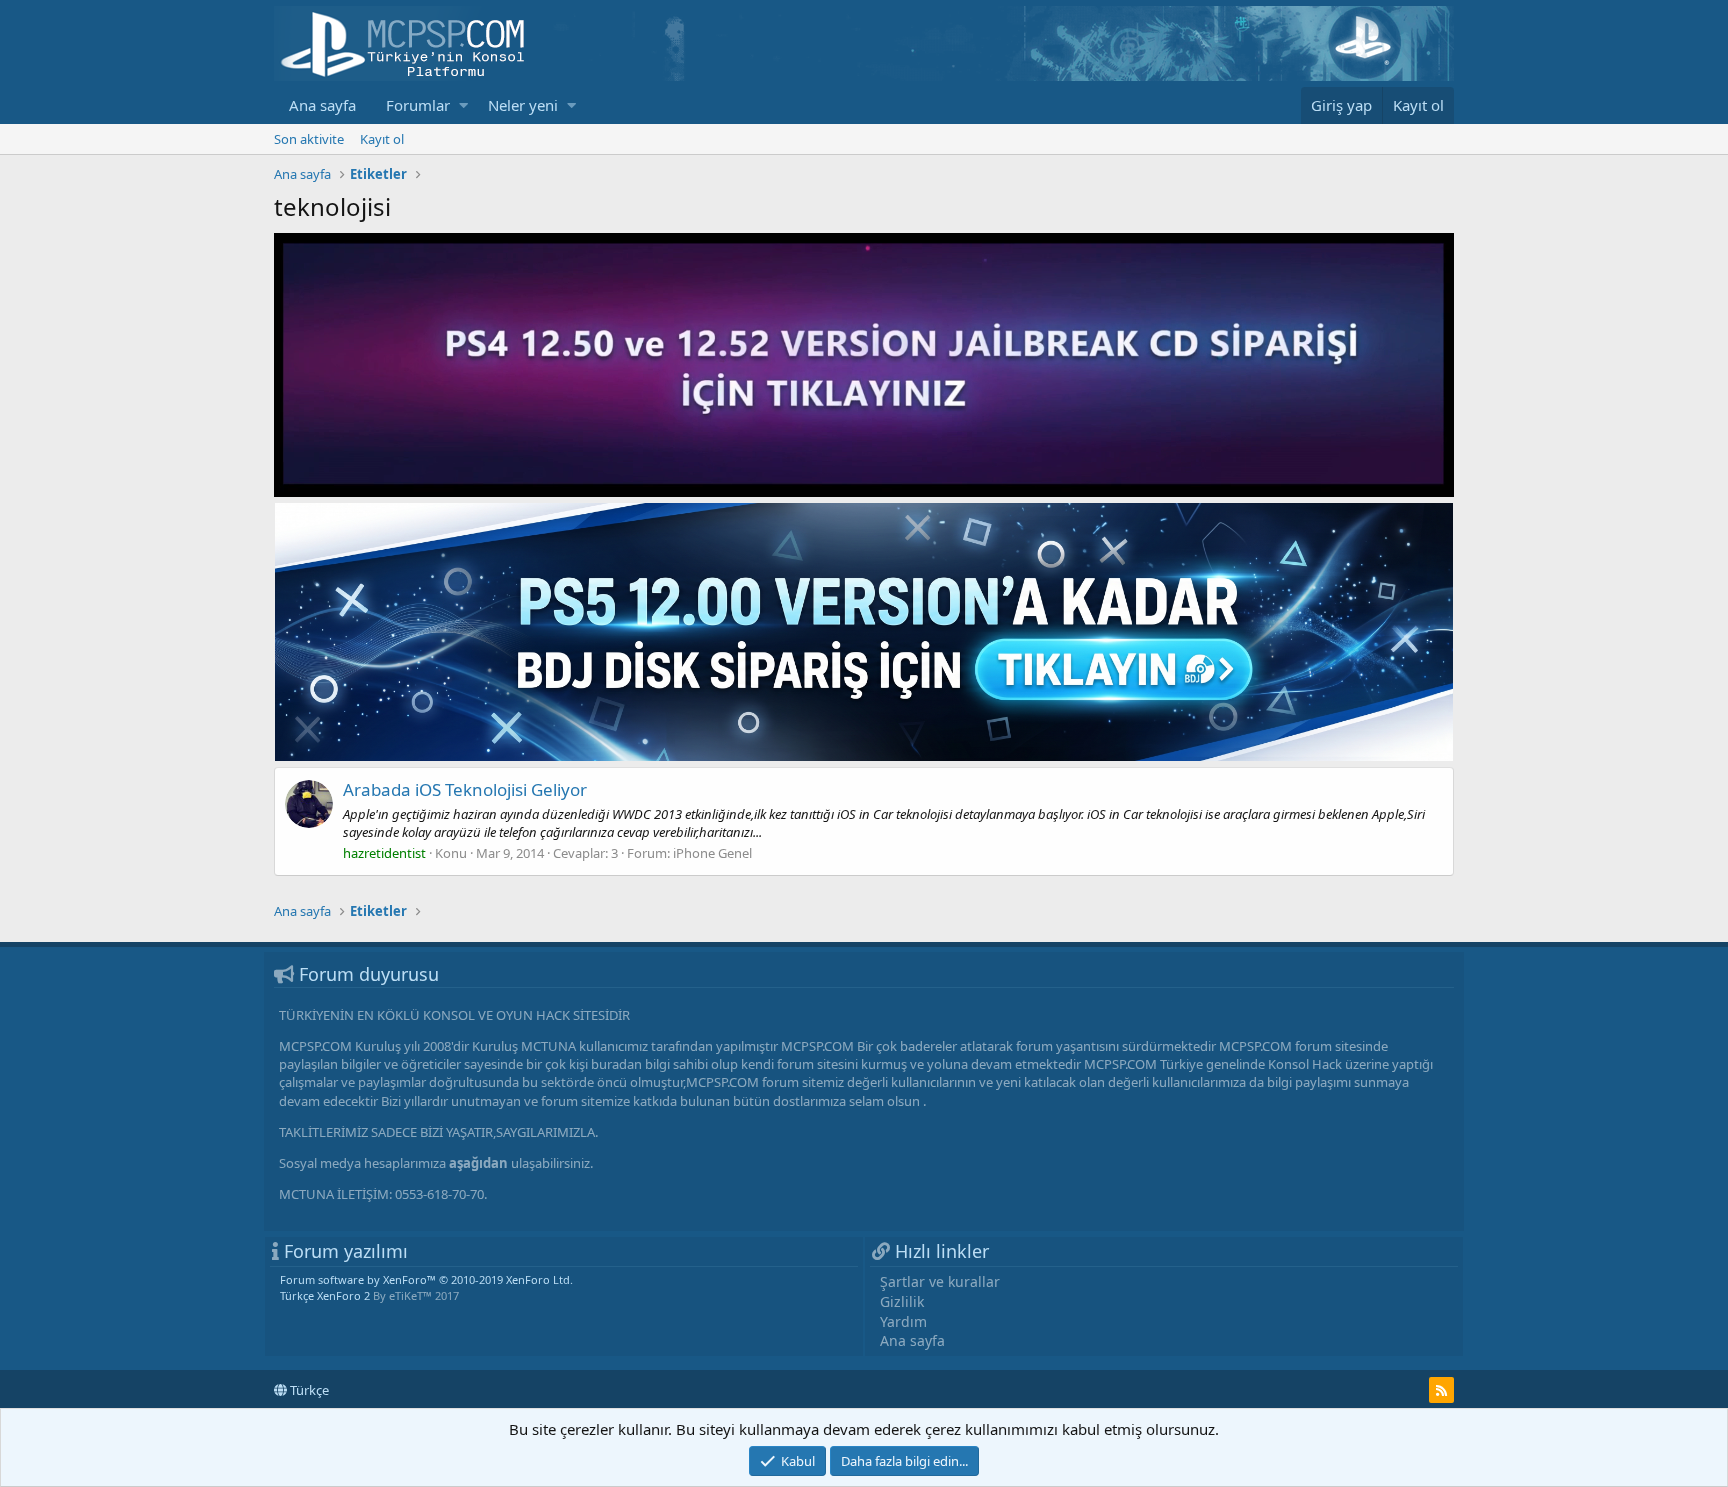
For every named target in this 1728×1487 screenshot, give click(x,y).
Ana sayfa (322, 105)
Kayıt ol (382, 139)
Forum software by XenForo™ (426, 1279)
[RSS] (1441, 1390)
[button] (463, 105)
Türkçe (308, 1390)
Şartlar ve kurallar (940, 1281)
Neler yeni (523, 105)
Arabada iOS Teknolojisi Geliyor (465, 789)
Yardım (903, 1321)
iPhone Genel (712, 853)
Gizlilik (902, 1301)
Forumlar (418, 105)
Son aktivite (309, 139)
